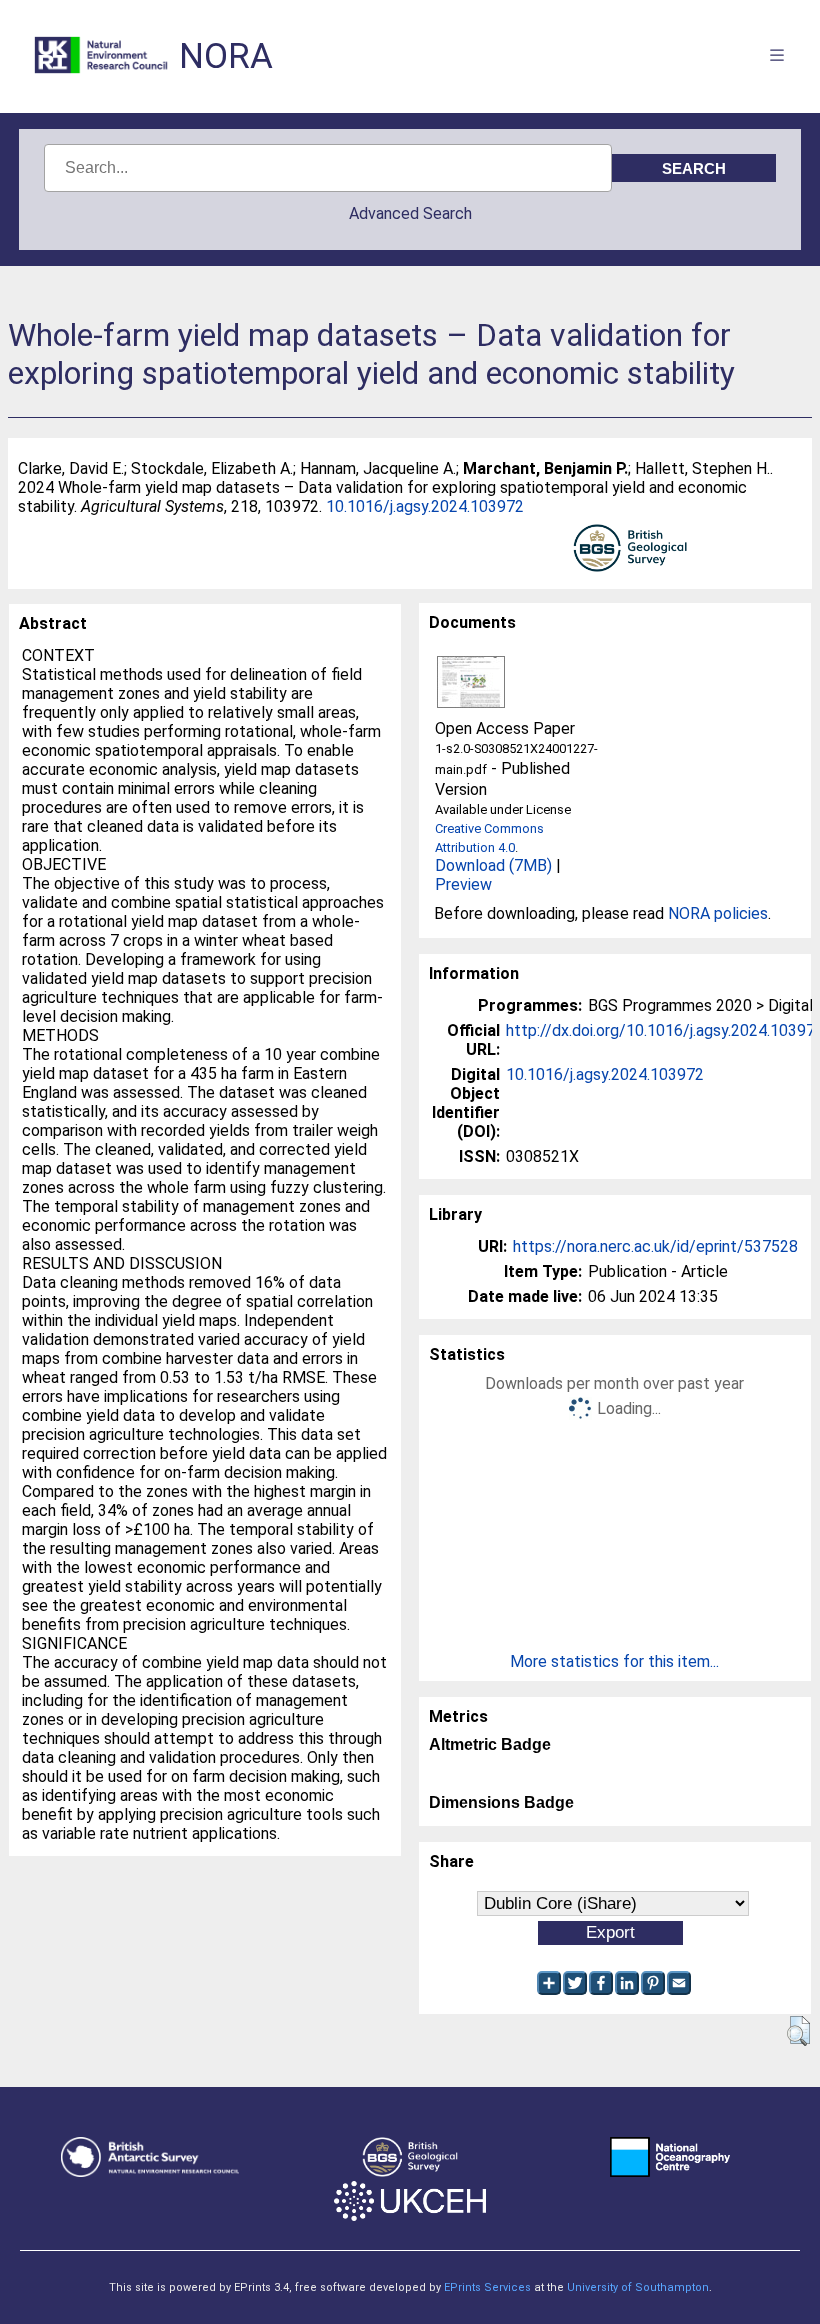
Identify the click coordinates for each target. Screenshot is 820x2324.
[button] (798, 2031)
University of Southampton (638, 2287)
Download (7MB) (493, 865)
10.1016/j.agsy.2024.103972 (425, 506)
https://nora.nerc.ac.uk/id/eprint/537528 (655, 1246)
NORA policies (718, 913)
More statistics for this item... (614, 1661)
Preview (463, 884)
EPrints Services (487, 2287)
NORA (226, 56)
